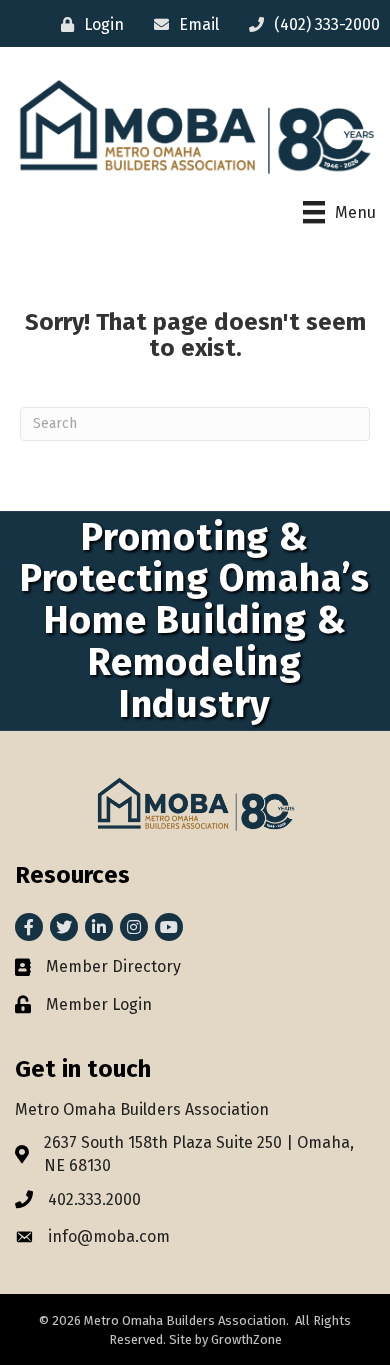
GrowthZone (246, 1339)
